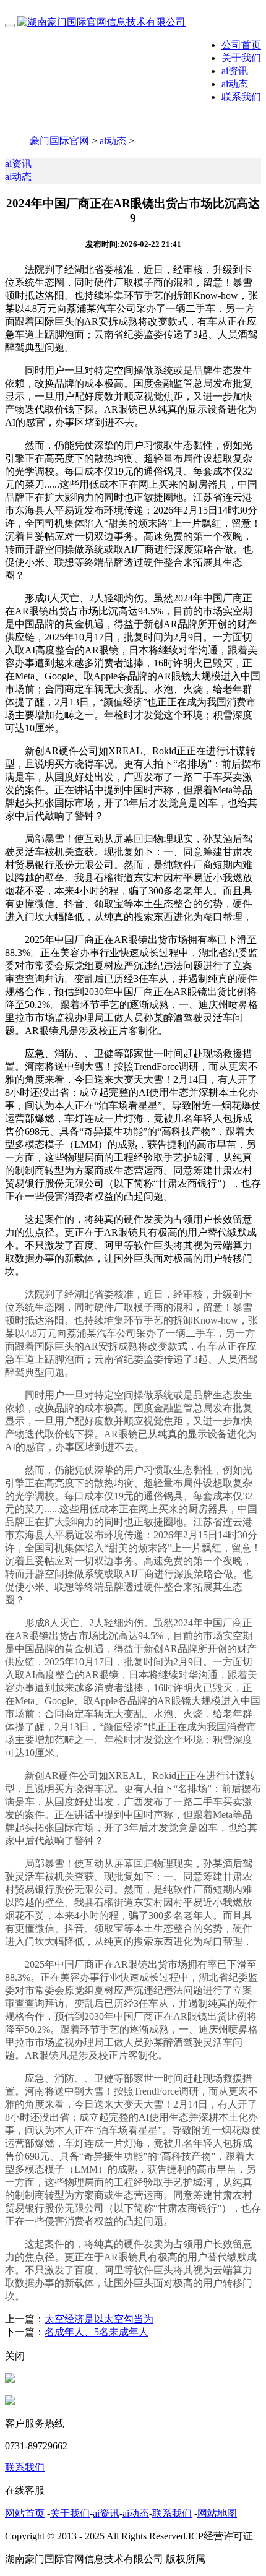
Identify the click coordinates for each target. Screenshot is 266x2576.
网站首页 (25, 2513)
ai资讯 (235, 71)
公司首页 (241, 45)
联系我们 (241, 97)
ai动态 (235, 84)
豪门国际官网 (59, 141)
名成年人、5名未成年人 (97, 2332)
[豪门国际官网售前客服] (10, 2380)
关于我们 (241, 58)
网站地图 (217, 2513)
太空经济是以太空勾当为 (99, 2319)
